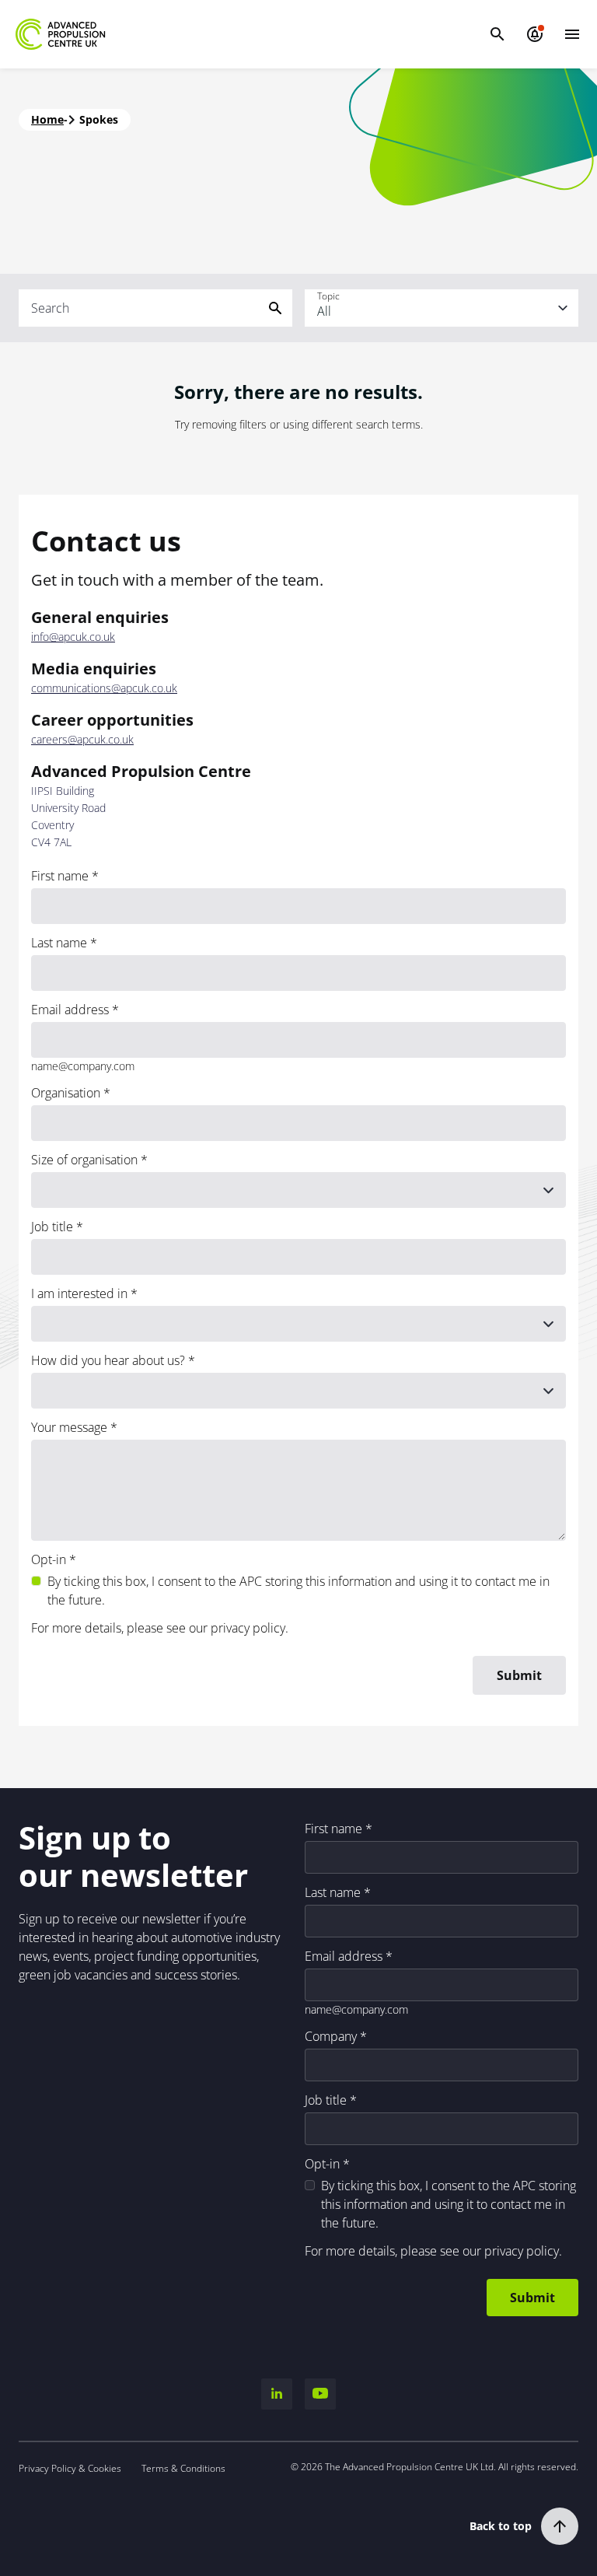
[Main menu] (572, 34)
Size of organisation (84, 1160)
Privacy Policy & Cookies (70, 2468)
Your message (69, 1427)
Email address (70, 1010)
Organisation (66, 1093)
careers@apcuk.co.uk (82, 740)
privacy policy (248, 1628)
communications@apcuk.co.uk (104, 688)
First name (60, 876)
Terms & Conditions (183, 2468)
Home (47, 119)
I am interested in (79, 1293)
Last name (59, 943)
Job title (52, 1227)
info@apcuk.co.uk (73, 637)
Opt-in (49, 1559)
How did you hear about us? (108, 1360)
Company (331, 2036)
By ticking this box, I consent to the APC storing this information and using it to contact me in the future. (298, 1591)
